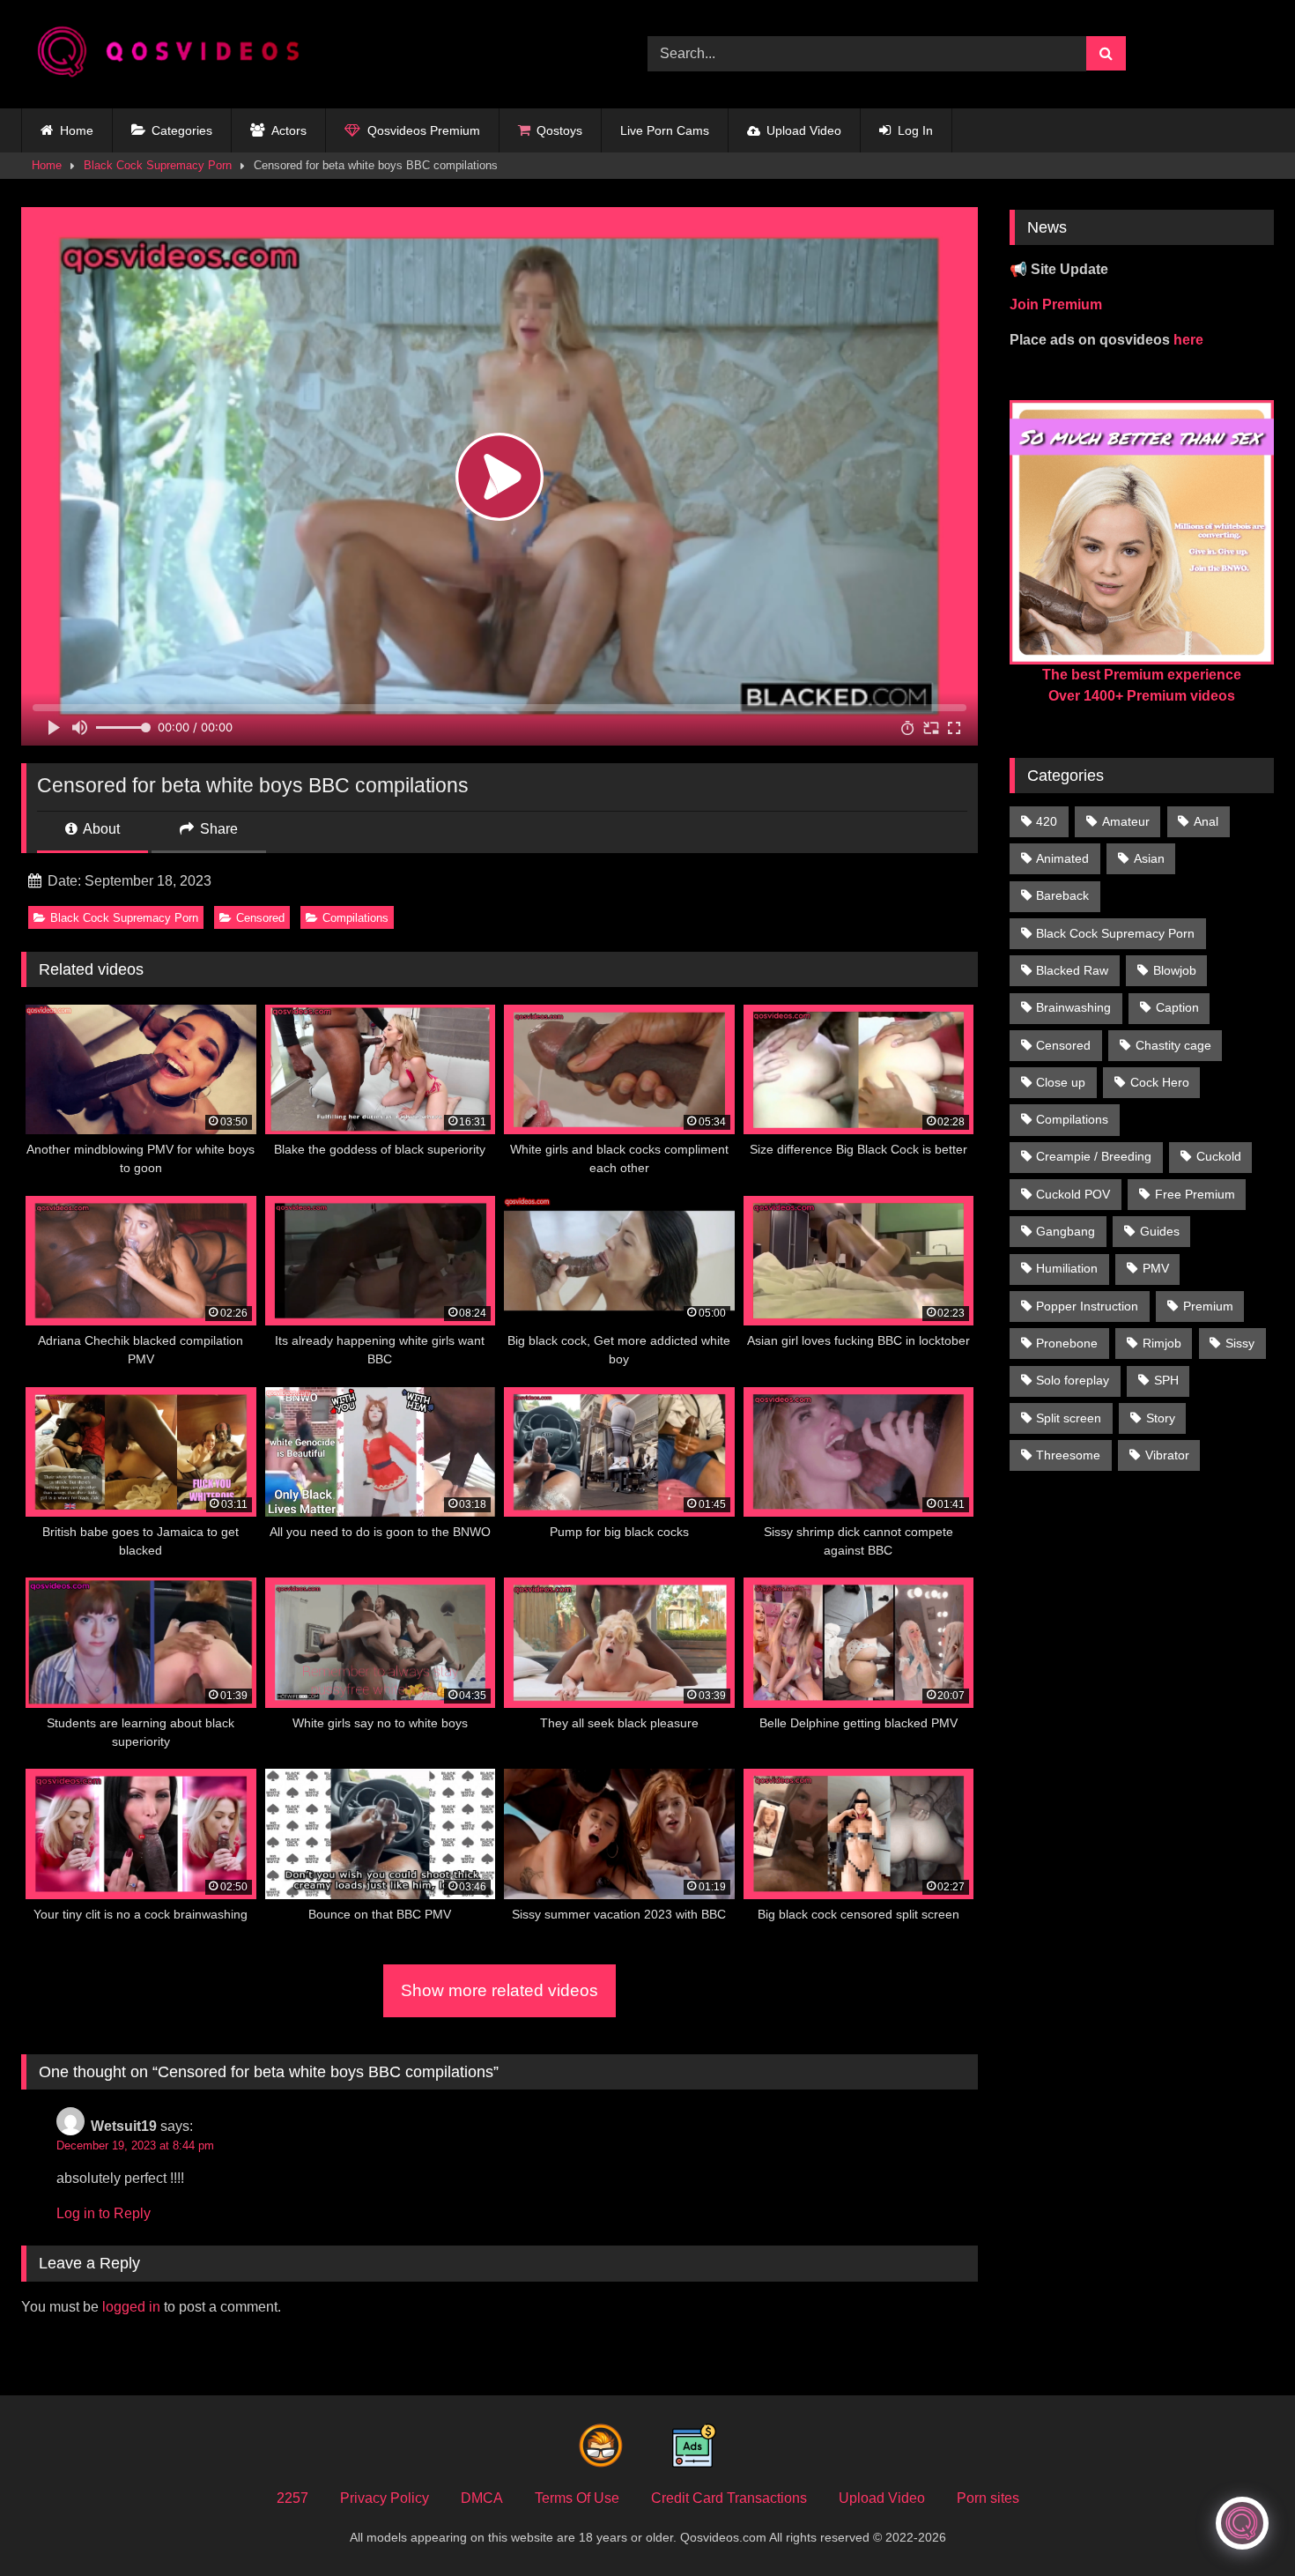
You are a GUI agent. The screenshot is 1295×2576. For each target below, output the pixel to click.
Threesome (1068, 1455)
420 (1047, 821)
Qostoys (559, 130)
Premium (1208, 1306)
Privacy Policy (385, 2498)
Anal (1206, 821)
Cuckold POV (1073, 1194)
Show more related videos (499, 1990)
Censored (260, 918)
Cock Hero (1160, 1082)
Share (217, 829)
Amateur (1126, 821)
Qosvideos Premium (424, 130)
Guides (1160, 1231)
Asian (1149, 858)
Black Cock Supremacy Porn (158, 165)
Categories (182, 130)
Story (1161, 1418)
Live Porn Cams (665, 130)
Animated (1062, 858)
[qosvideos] (175, 54)
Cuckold (1219, 1156)
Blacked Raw (1072, 970)
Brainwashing (1073, 1007)
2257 (292, 2498)
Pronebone (1067, 1343)
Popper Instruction (1087, 1306)
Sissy (1240, 1343)
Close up (1061, 1082)
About (100, 829)
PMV (1156, 1268)
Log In (915, 130)
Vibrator (1167, 1455)
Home (77, 130)
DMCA (482, 2498)
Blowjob (1175, 970)
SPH (1166, 1380)
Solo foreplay (1073, 1380)
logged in (131, 2307)
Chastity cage (1173, 1045)
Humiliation (1067, 1268)
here (1188, 340)
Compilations (355, 918)
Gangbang (1066, 1231)
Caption (1177, 1007)
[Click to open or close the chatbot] (1242, 2523)
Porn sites (988, 2498)
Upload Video (804, 130)
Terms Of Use (577, 2498)
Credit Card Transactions (729, 2498)
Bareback (1062, 895)
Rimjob (1162, 1343)
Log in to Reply (104, 2213)
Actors (289, 130)
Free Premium (1195, 1194)
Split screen (1069, 1418)
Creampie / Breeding (1094, 1156)
